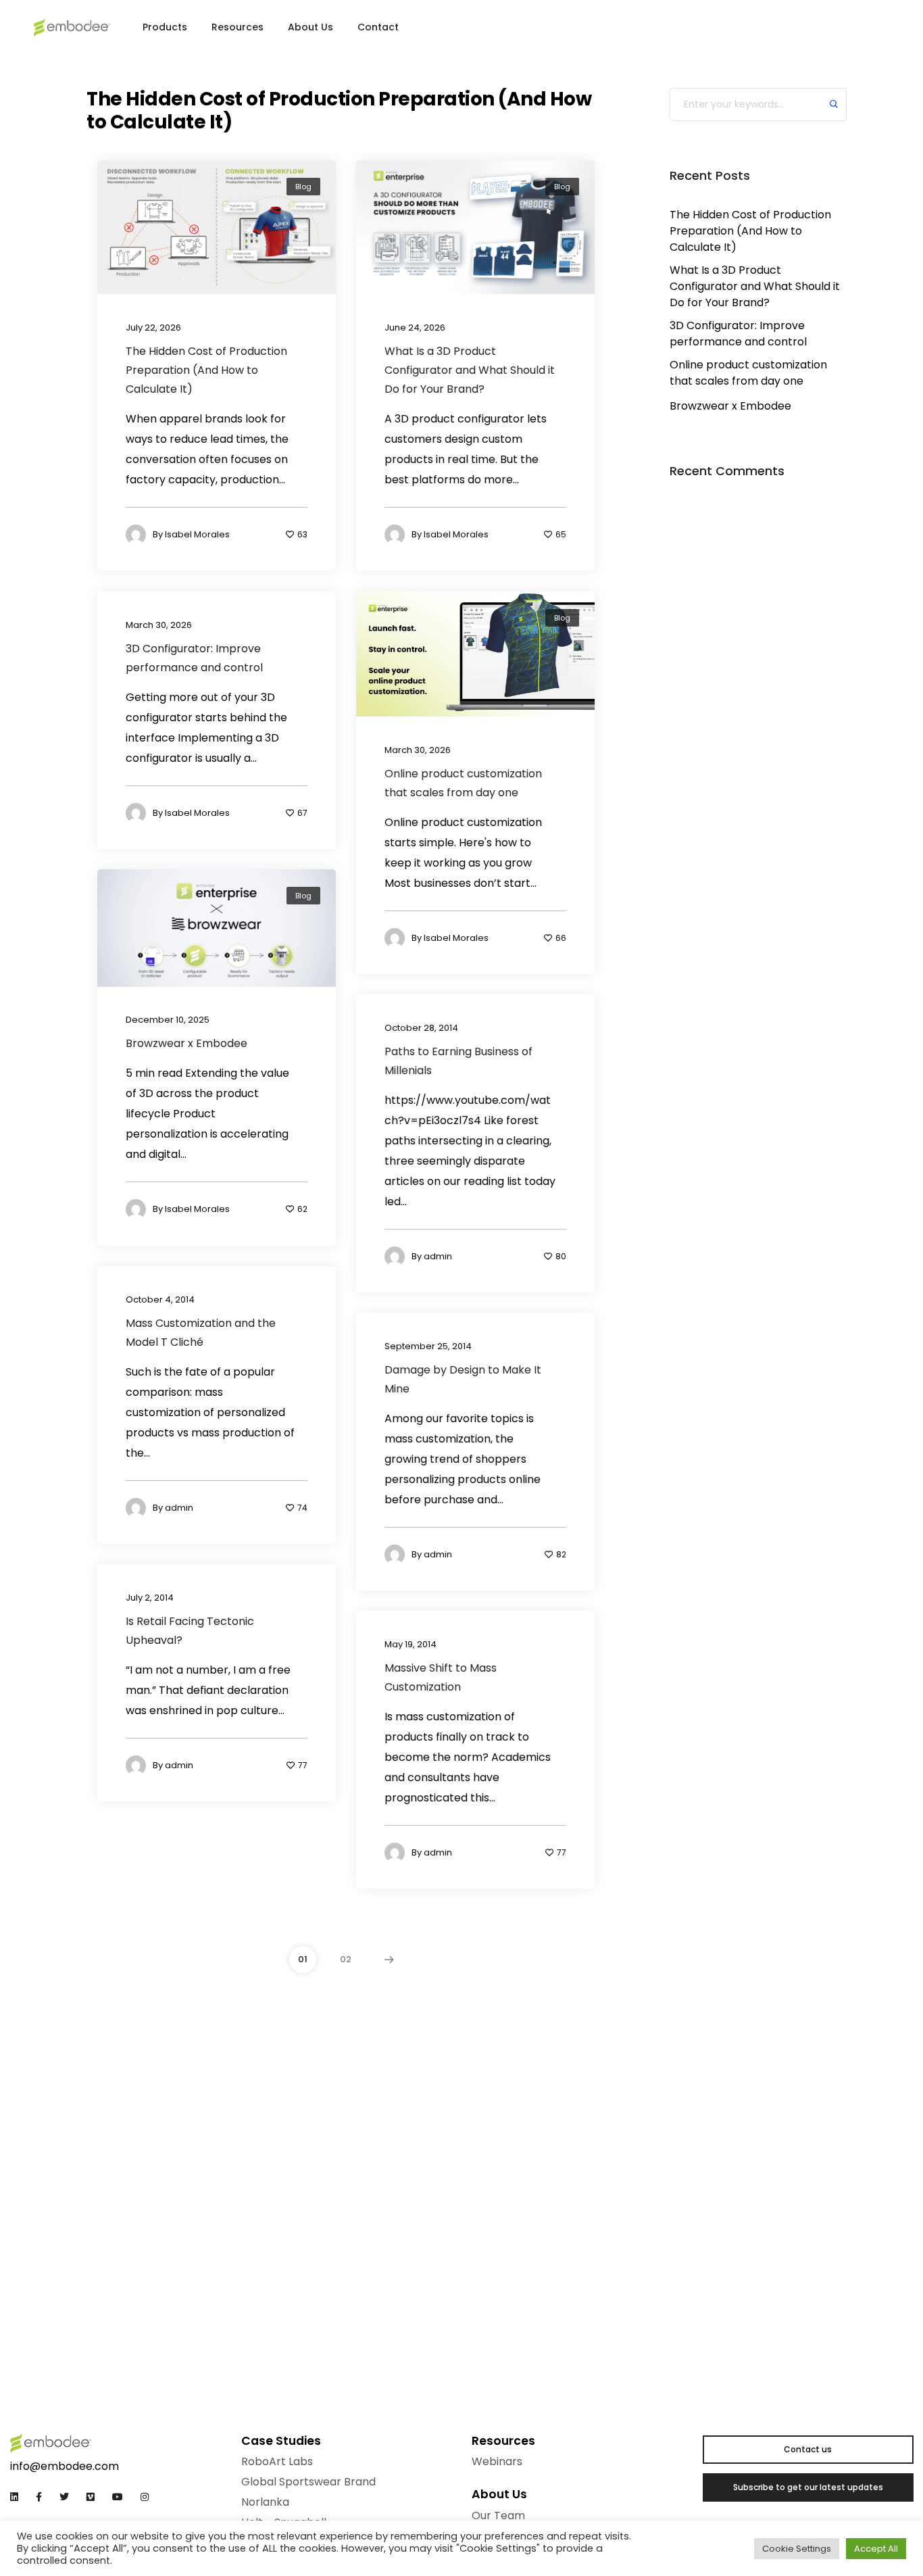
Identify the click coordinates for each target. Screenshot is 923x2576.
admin (438, 1256)
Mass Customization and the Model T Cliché (201, 1332)
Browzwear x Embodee (186, 1043)
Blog (303, 187)
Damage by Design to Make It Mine (463, 1379)
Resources (238, 27)
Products (165, 27)
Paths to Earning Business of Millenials (458, 1060)
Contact (378, 27)
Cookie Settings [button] (797, 2549)
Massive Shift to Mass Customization (441, 1677)
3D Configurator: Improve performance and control (194, 657)
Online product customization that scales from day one (463, 782)
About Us (310, 27)
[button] (859, 30)
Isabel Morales (197, 534)
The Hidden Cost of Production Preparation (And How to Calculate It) (206, 370)
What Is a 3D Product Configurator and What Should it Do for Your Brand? (470, 370)
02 (346, 1959)
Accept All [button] (876, 2549)
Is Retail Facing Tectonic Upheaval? (190, 1630)
